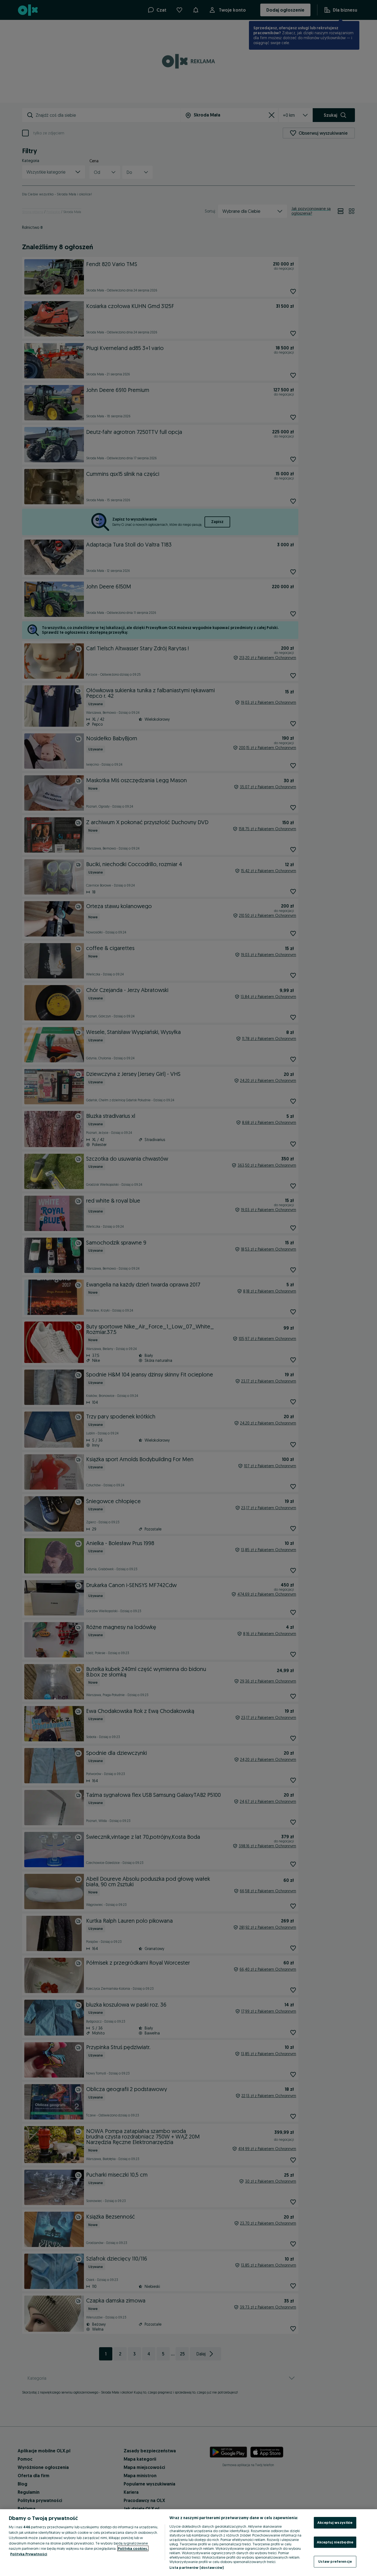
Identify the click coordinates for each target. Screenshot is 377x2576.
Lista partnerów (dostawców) (197, 2567)
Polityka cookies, (133, 2548)
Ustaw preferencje (335, 2561)
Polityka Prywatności (29, 2554)
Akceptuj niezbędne (335, 2542)
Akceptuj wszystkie (335, 2522)
